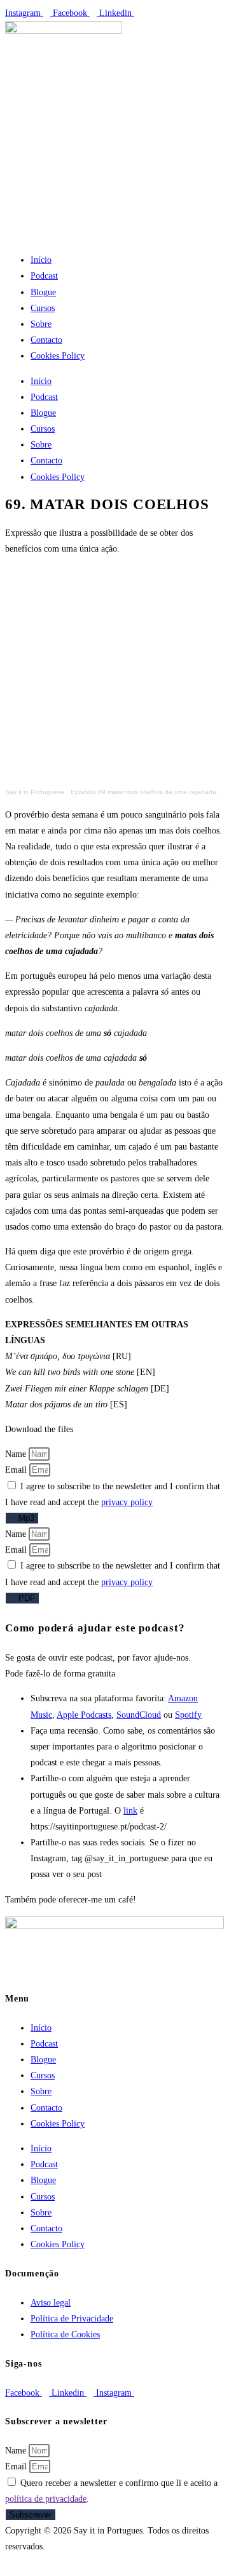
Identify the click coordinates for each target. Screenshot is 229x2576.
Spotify (188, 1715)
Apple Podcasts (84, 1715)
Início (41, 260)
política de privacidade (46, 2499)
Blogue (43, 292)
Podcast (44, 276)
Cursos (43, 308)
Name (17, 1454)
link (130, 1811)
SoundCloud (139, 1715)
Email (17, 1470)
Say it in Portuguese (35, 792)
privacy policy (127, 1502)
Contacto (46, 340)
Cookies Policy (58, 356)
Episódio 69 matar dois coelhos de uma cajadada (143, 792)
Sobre (41, 324)
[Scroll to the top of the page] (9, 2562)
